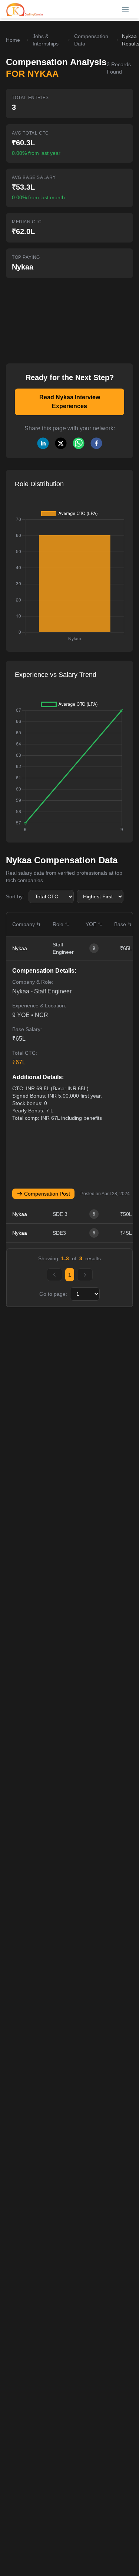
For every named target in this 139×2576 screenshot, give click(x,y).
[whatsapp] (79, 443)
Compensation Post (47, 1194)
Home (13, 40)
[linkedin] (43, 443)
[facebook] (96, 443)
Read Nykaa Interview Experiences (70, 402)
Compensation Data (91, 40)
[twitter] (61, 443)
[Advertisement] (56, 316)
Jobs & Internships (46, 40)
